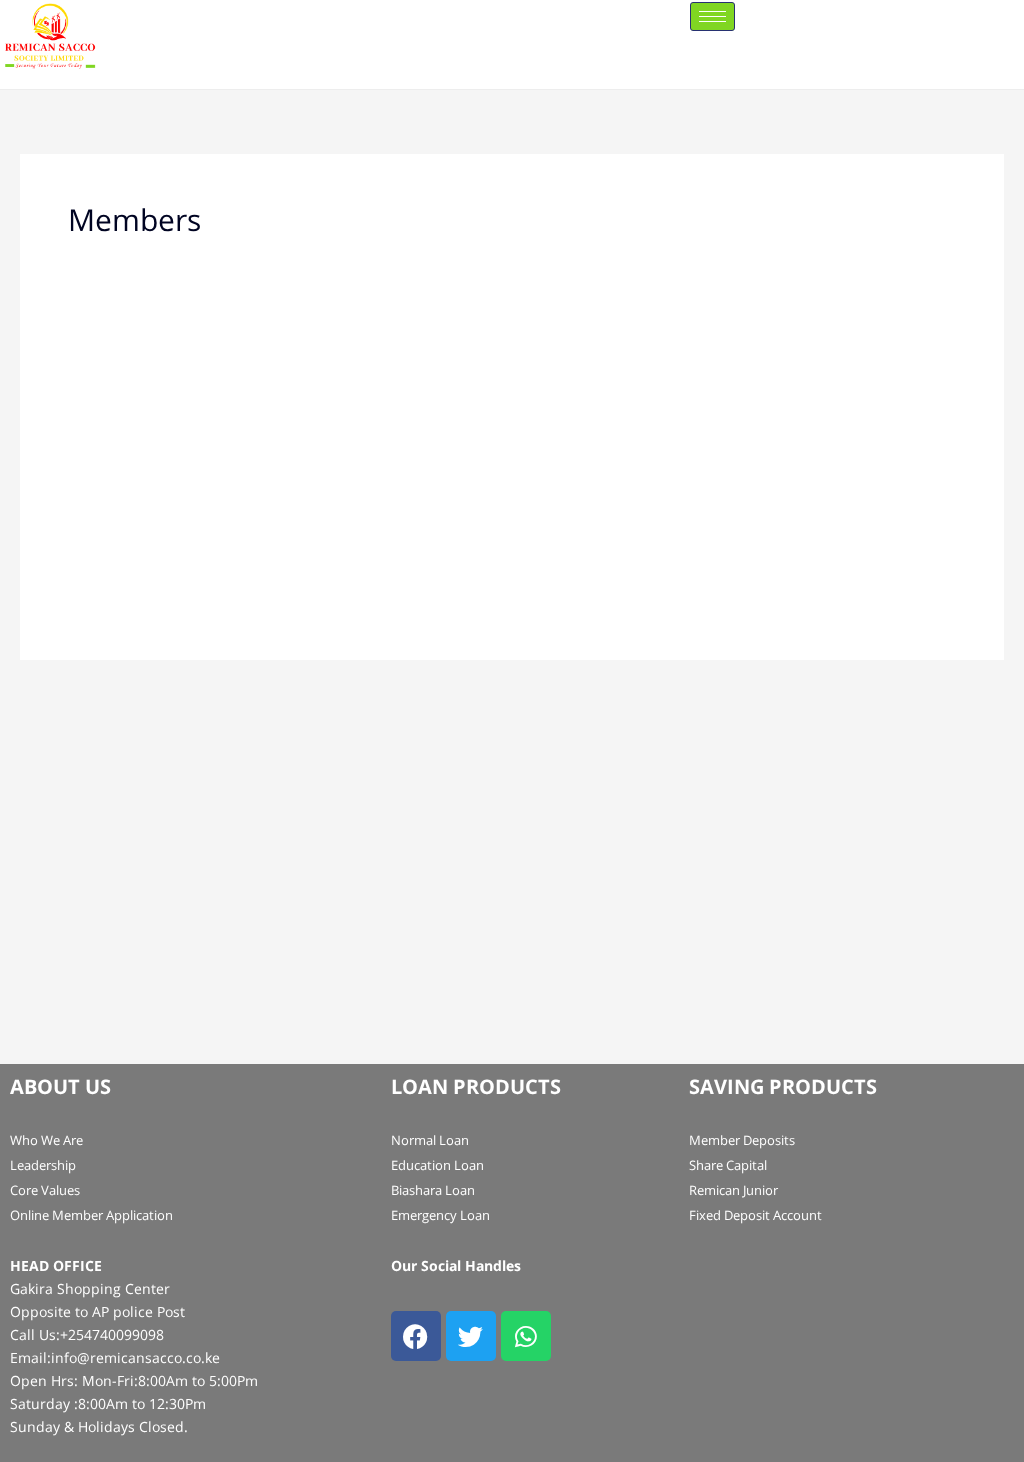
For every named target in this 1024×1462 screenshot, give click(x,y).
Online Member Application (91, 1215)
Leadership (43, 1165)
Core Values (45, 1190)
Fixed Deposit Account (755, 1215)
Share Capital (728, 1165)
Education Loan (437, 1165)
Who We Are (46, 1140)
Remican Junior (733, 1190)
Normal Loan (430, 1140)
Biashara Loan (433, 1190)
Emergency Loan (440, 1215)
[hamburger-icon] (712, 16)
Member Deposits (742, 1140)
